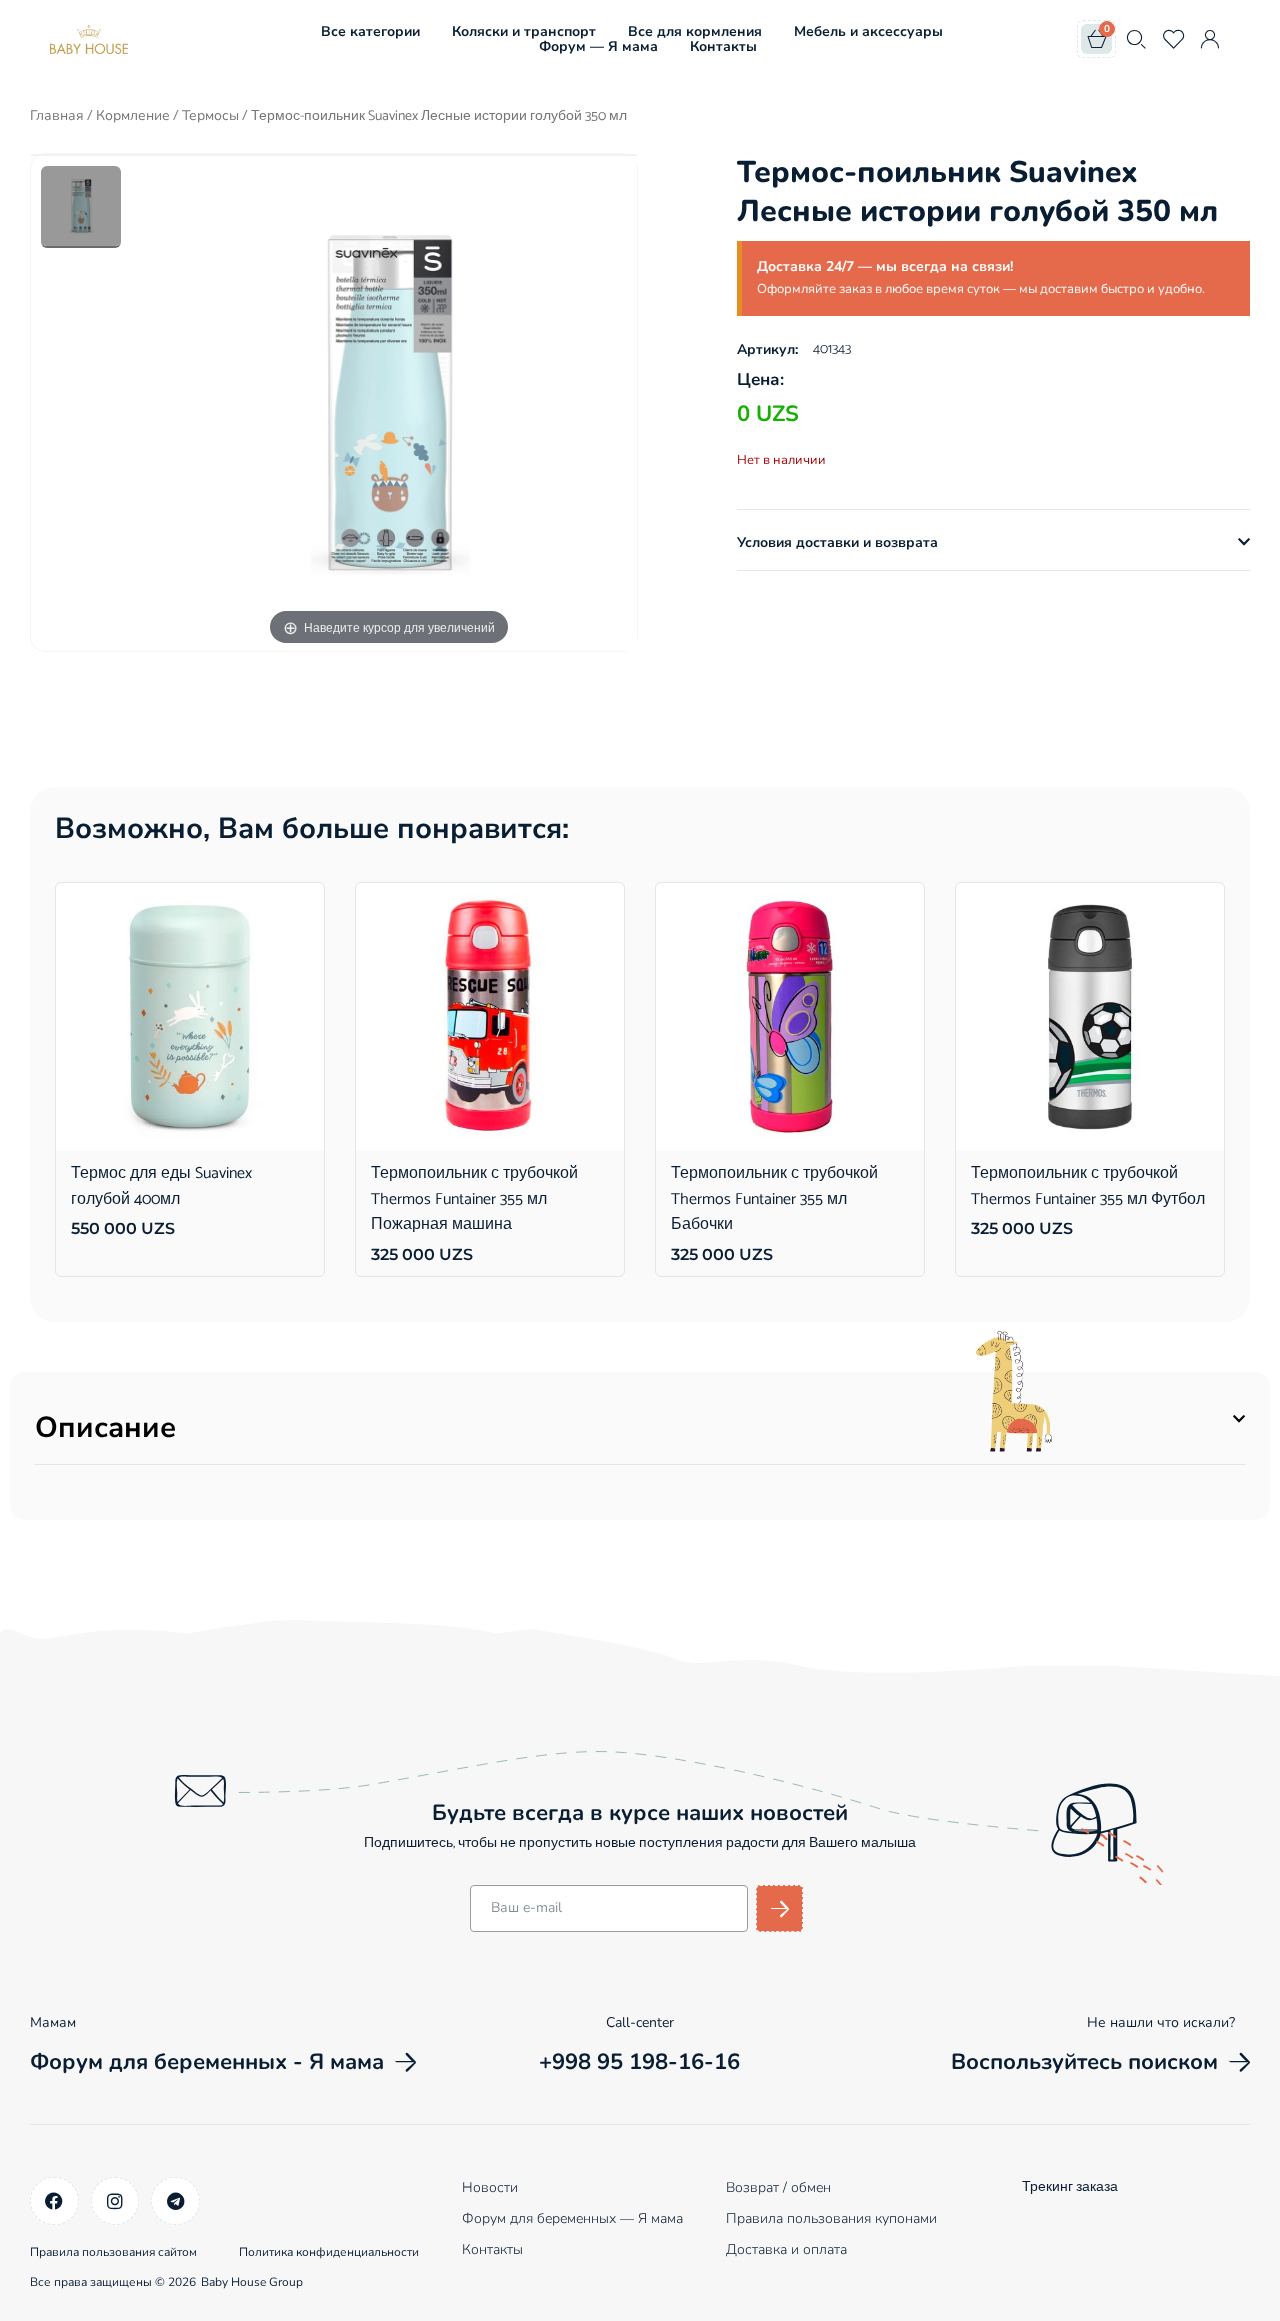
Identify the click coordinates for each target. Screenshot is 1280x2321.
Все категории (370, 31)
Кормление (133, 115)
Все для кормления (695, 31)
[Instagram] (115, 2201)
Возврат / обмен (778, 2187)
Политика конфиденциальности (329, 2252)
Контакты (723, 46)
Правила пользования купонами (831, 2218)
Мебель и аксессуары (868, 31)
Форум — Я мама (598, 46)
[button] (993, 543)
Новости (490, 2187)
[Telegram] (175, 2201)
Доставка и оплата (786, 2249)
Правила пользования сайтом (113, 2252)
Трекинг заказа (1070, 2187)
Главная (57, 115)
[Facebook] (54, 2201)
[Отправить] (779, 1908)
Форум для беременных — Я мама (572, 2218)
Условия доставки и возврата (837, 542)
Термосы (210, 115)
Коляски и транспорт (524, 31)
